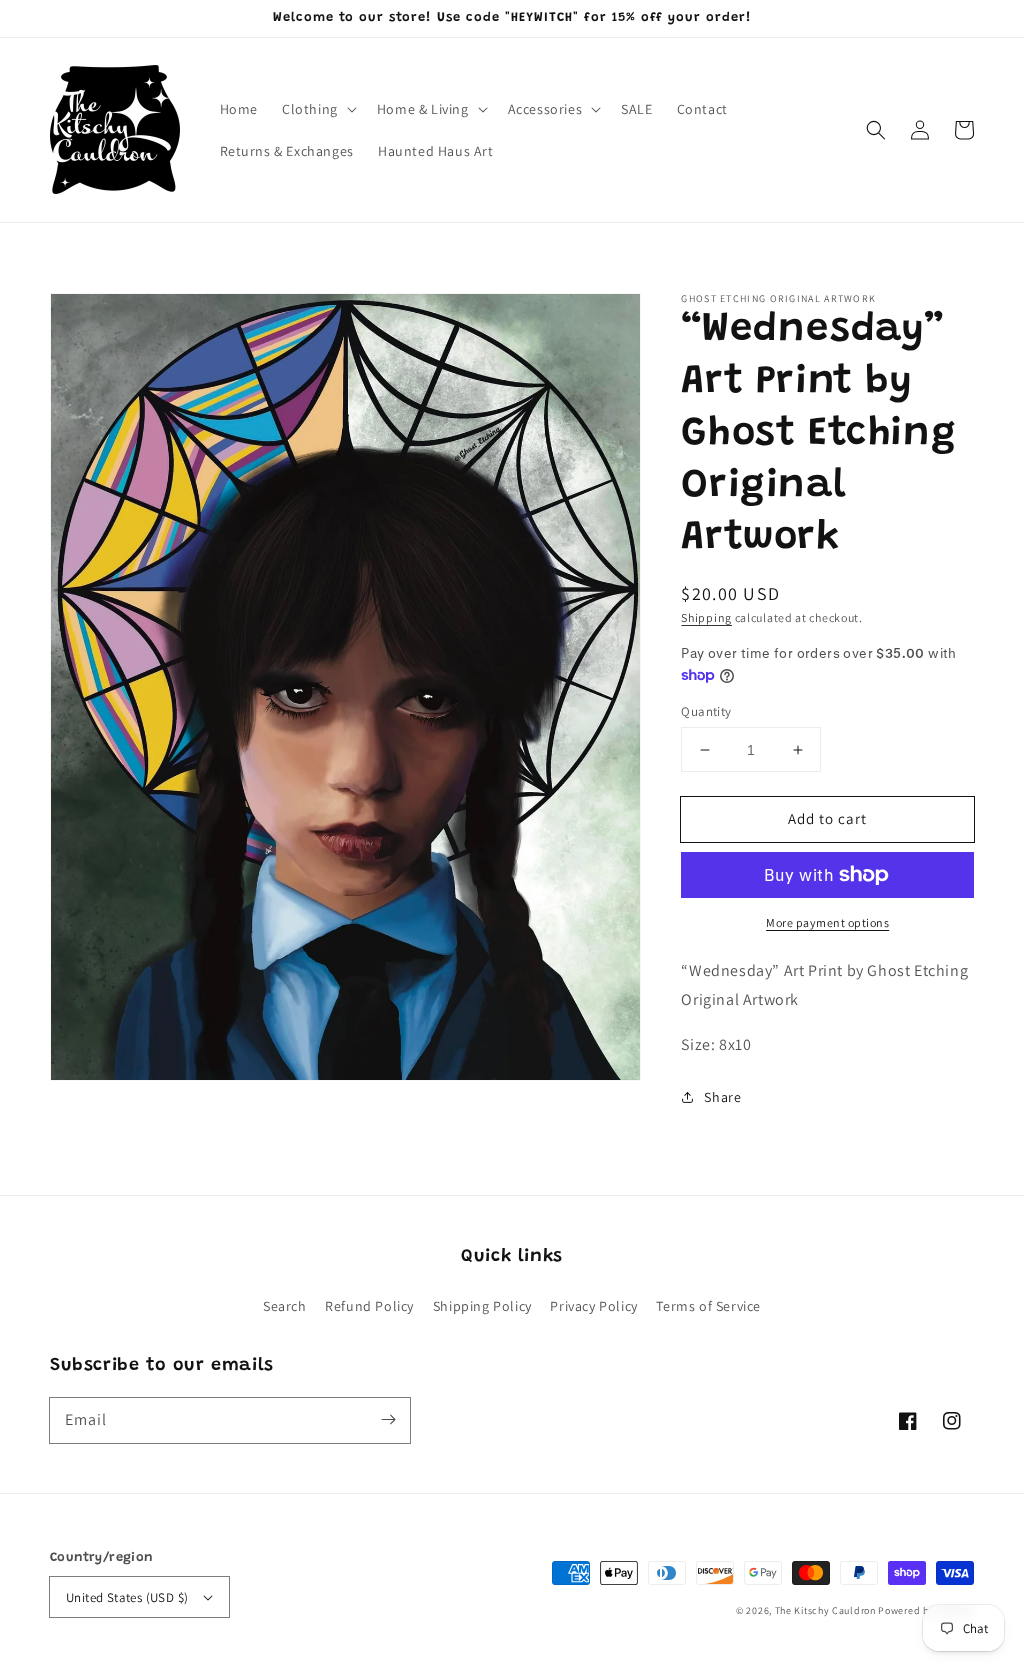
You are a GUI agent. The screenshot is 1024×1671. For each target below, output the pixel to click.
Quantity (706, 711)
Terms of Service (708, 1306)
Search (285, 1306)
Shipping (706, 617)
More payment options (827, 922)
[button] (876, 130)
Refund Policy (369, 1306)
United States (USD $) (127, 1597)
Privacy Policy (593, 1306)
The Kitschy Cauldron (825, 1610)
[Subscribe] (388, 1420)
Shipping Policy (482, 1306)
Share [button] (722, 1097)
